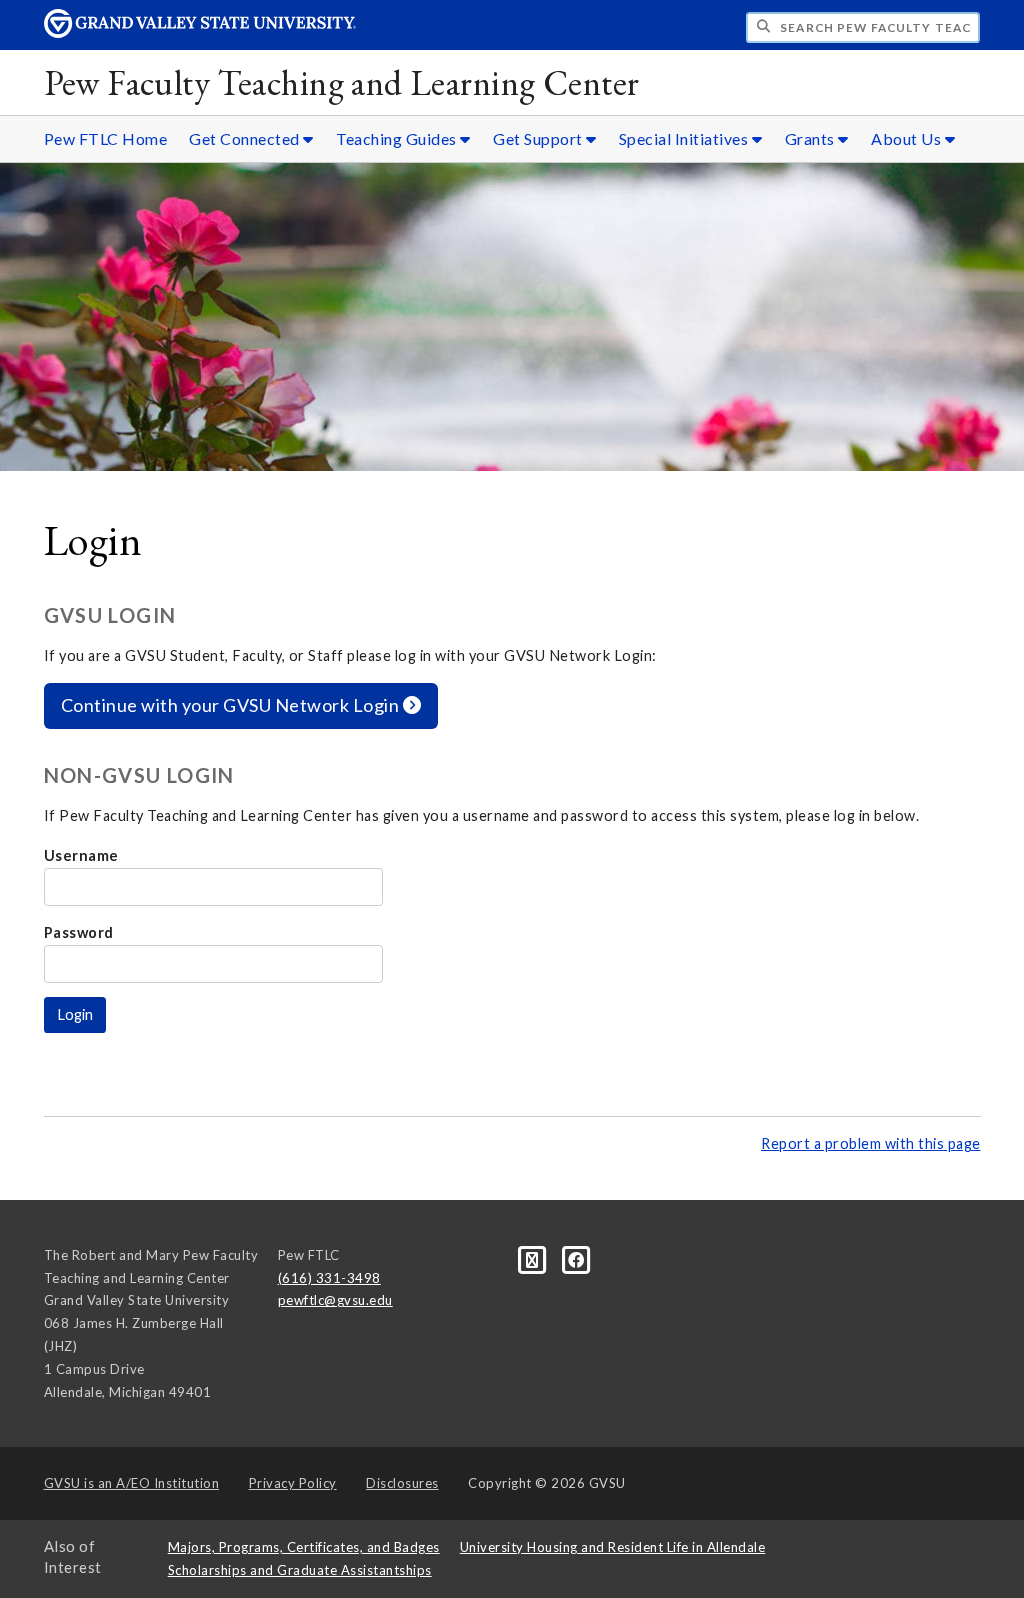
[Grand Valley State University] (200, 32)
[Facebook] (576, 1258)
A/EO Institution (132, 1483)
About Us (908, 138)
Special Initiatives (685, 138)
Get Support (539, 138)
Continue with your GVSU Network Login (232, 705)
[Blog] (534, 1258)
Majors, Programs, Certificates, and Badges (304, 1547)
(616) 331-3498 (329, 1278)
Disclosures (402, 1483)
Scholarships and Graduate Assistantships (300, 1570)
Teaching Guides (398, 138)
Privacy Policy (293, 1483)
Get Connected (246, 138)
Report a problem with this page (871, 1143)
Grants (812, 138)
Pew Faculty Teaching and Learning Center (342, 82)
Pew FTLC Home (106, 138)
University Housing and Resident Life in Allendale (613, 1547)
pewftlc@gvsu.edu (335, 1300)
